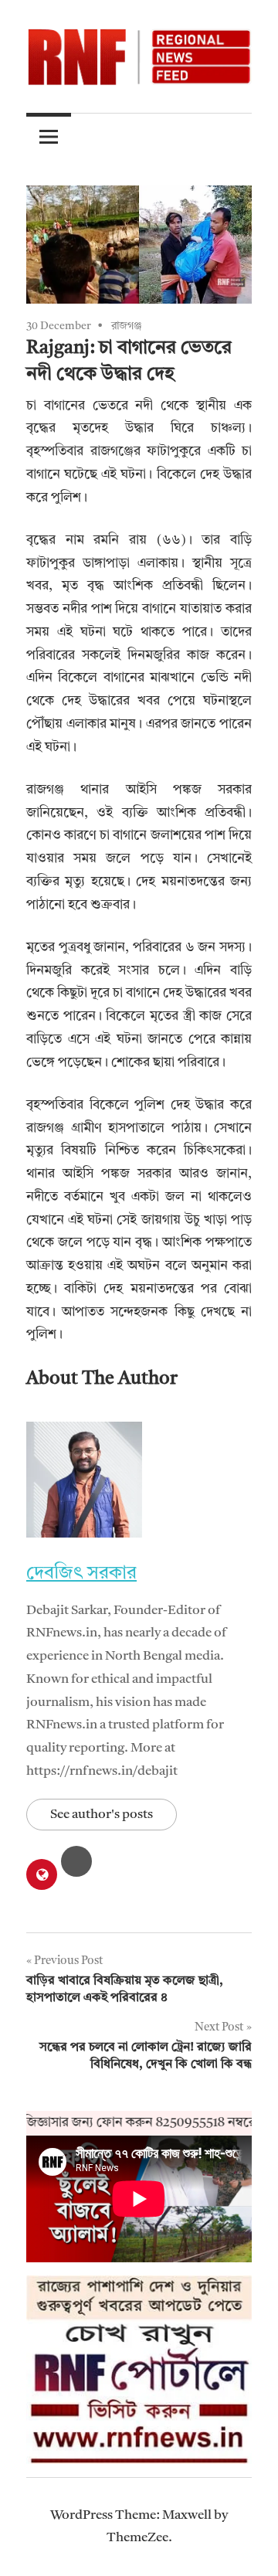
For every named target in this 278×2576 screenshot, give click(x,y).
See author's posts (102, 1815)
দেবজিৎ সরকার (81, 1574)
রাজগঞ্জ (127, 326)
